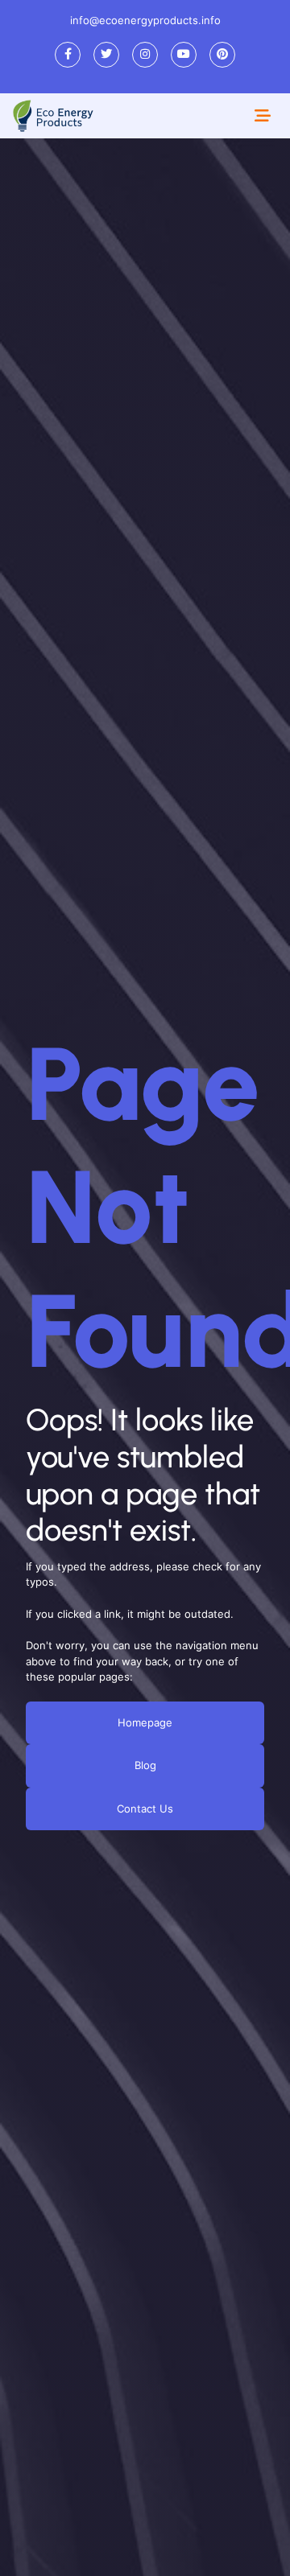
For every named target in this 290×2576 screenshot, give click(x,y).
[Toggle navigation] (263, 116)
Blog (145, 1765)
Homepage (145, 1722)
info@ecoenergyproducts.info (145, 20)
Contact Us (145, 1808)
